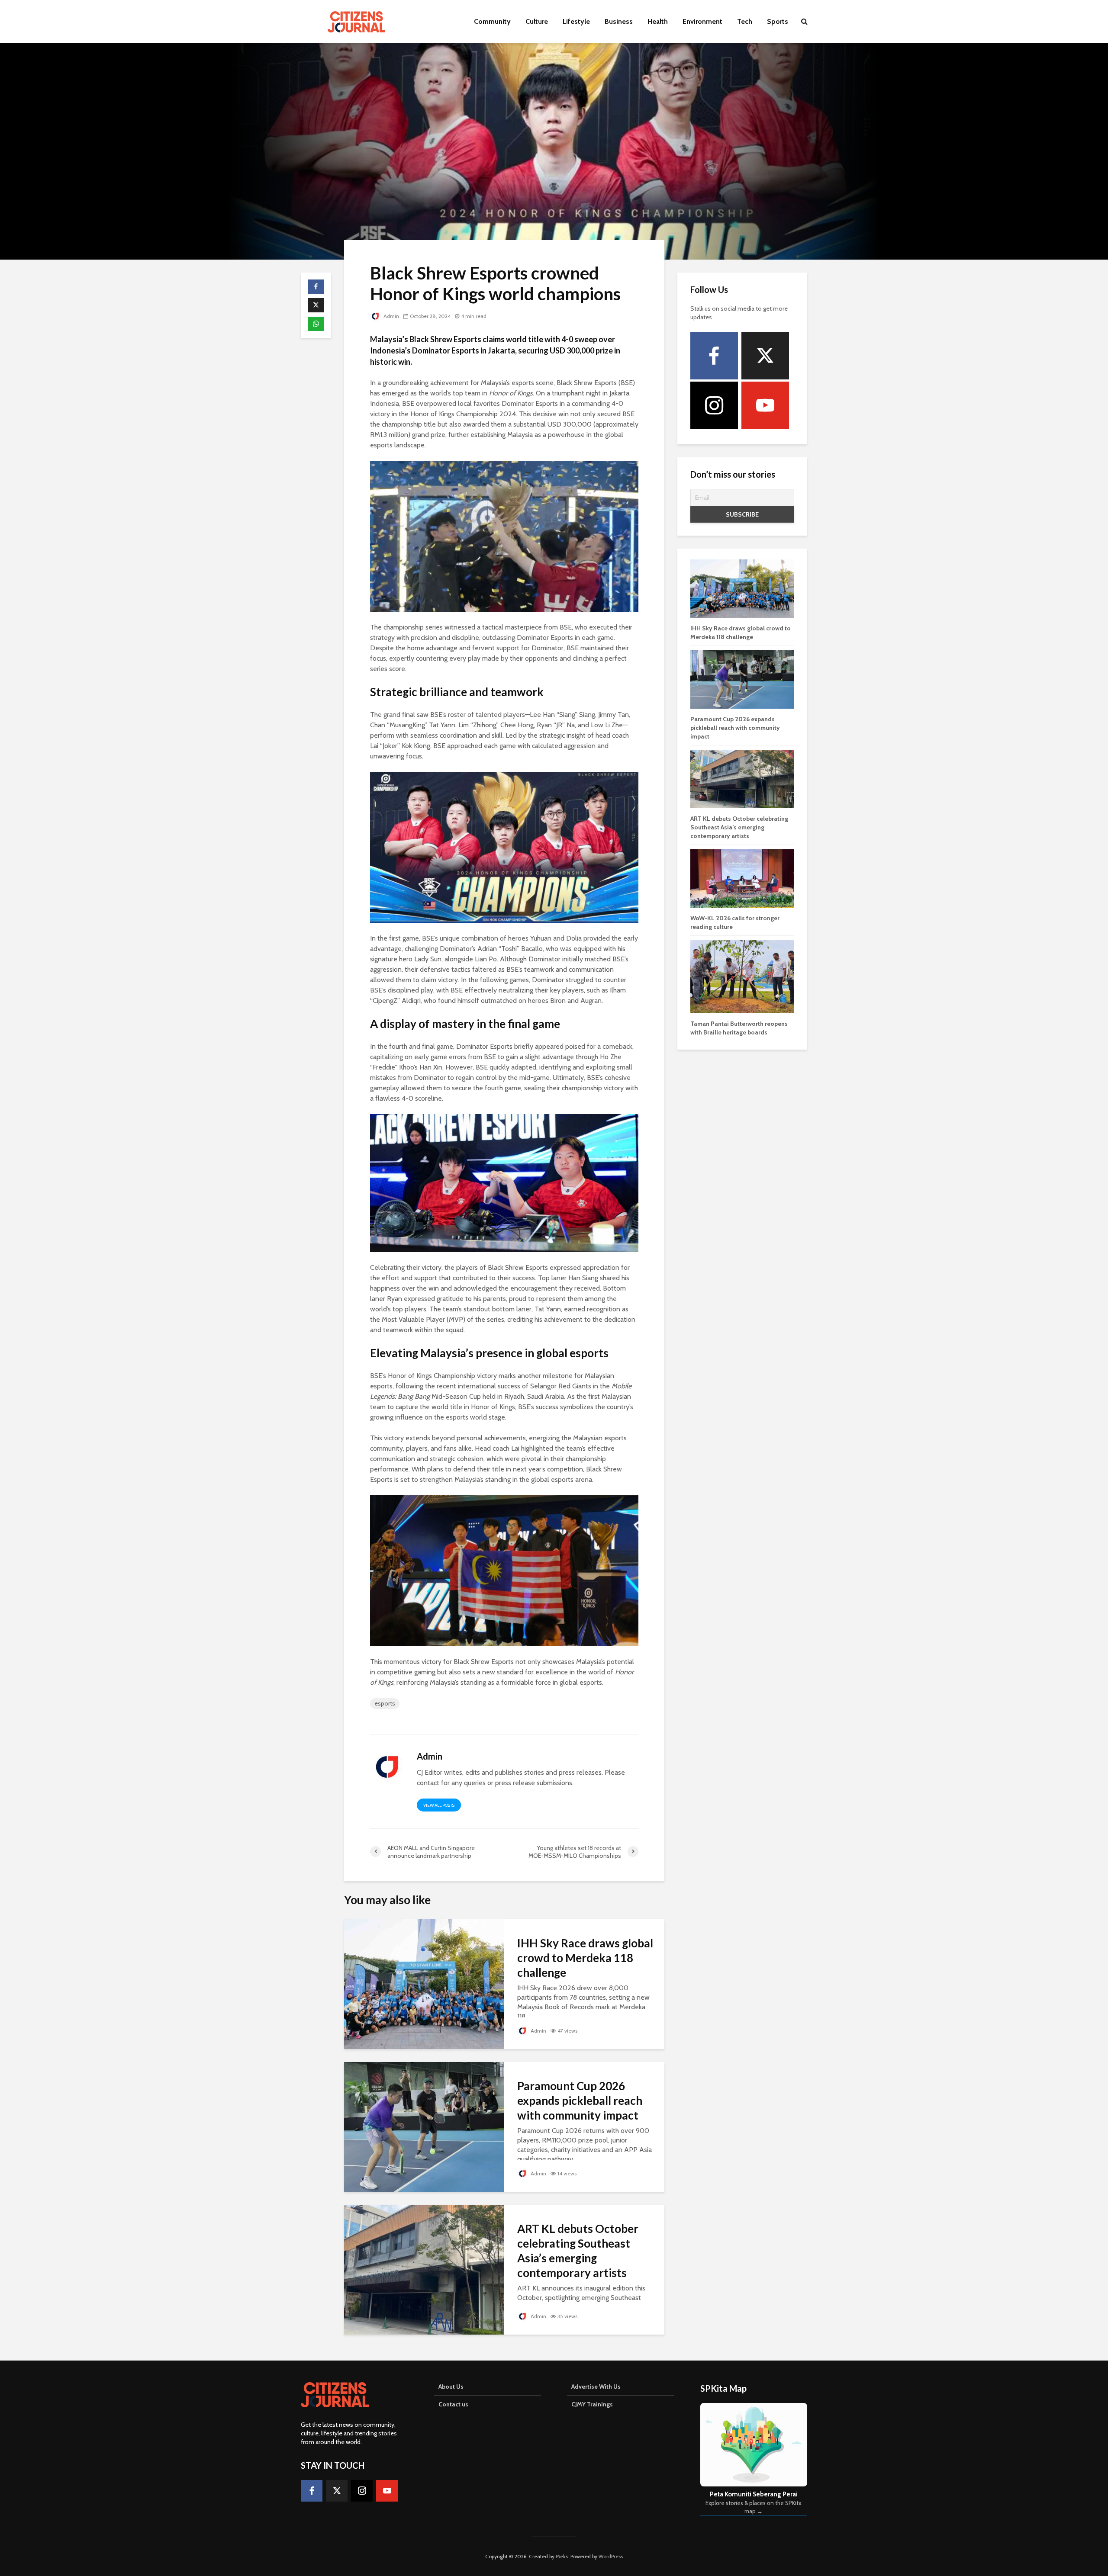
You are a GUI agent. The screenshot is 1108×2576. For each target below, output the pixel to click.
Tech (745, 21)
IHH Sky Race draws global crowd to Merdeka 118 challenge (585, 1958)
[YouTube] (765, 405)
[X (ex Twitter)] (765, 356)
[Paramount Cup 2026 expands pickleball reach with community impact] (424, 2126)
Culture (537, 21)
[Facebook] (714, 356)
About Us (451, 2386)
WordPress (611, 2556)
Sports (778, 21)
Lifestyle (576, 21)
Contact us (453, 2404)
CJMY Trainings (592, 2404)
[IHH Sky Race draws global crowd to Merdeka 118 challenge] (424, 1983)
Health (658, 21)
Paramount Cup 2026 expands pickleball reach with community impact (580, 2101)
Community (492, 21)
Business (619, 21)
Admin (391, 316)
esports (385, 1703)
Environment (702, 21)
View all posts (439, 1805)
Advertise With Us (596, 2386)
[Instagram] (714, 405)
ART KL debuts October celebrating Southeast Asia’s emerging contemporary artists (578, 2251)
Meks (562, 2556)
